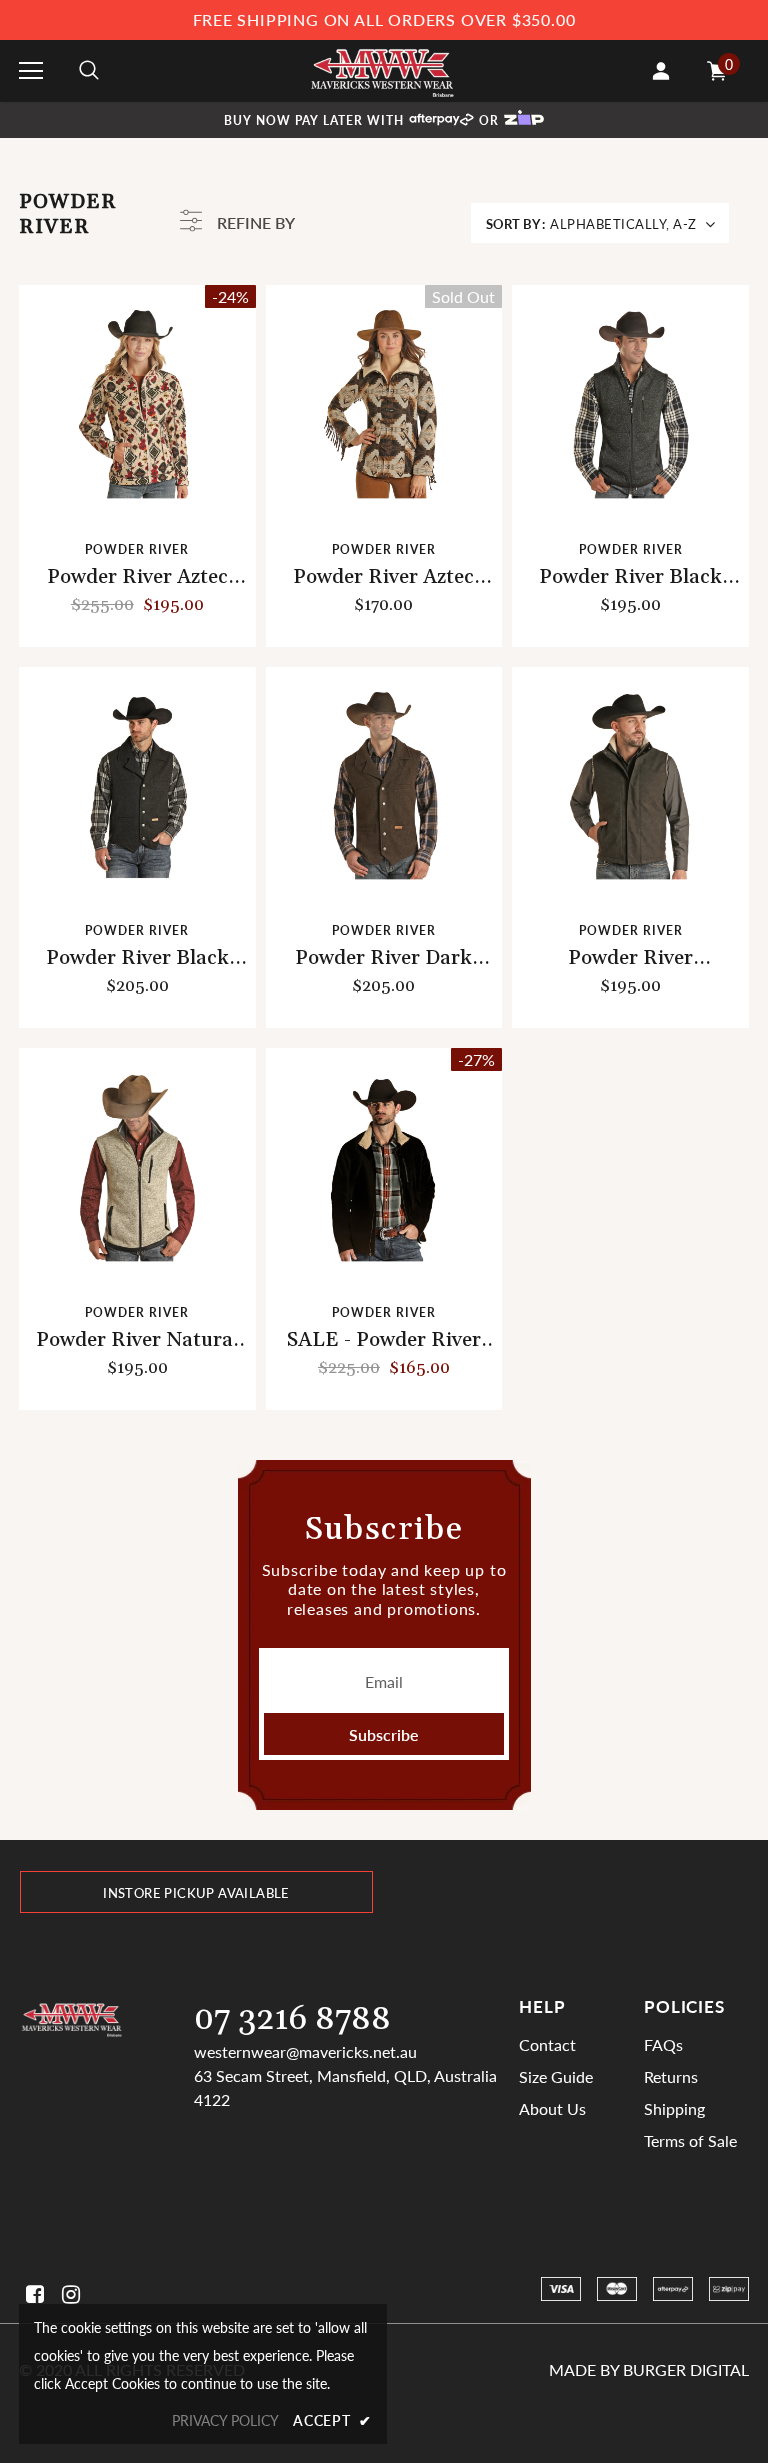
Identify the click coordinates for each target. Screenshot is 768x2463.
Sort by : (515, 224)
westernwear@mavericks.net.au (305, 2051)
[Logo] (382, 70)
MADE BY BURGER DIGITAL (649, 2369)
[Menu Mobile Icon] (31, 71)
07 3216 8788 (292, 2019)
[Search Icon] (89, 71)
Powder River (137, 549)
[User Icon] (661, 71)
